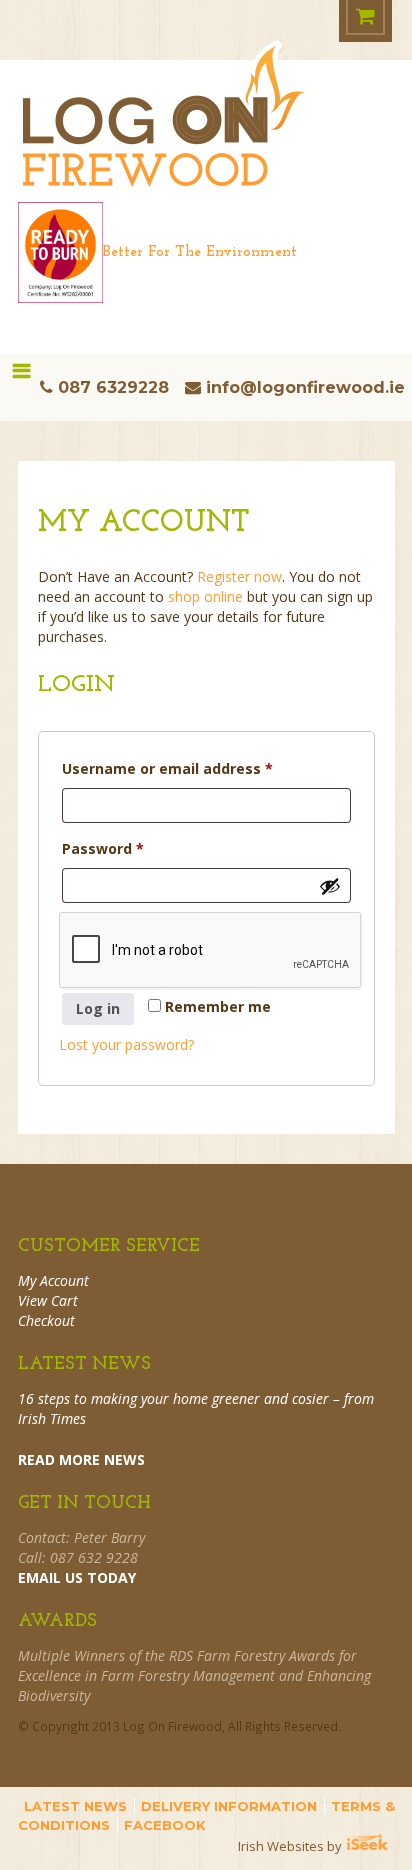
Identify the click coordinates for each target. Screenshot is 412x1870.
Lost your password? (126, 1044)
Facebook (165, 1825)
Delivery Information (229, 1806)
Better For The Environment (200, 252)
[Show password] (330, 886)
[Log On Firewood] (164, 129)
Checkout (46, 1320)
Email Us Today (77, 1577)
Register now (239, 576)
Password (134, 848)
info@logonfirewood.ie (305, 387)
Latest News (75, 1806)
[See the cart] (365, 17)
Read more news (81, 1459)
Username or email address (199, 768)
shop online (205, 596)
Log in (98, 1008)
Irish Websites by (316, 1846)
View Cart (48, 1300)
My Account (53, 1280)
